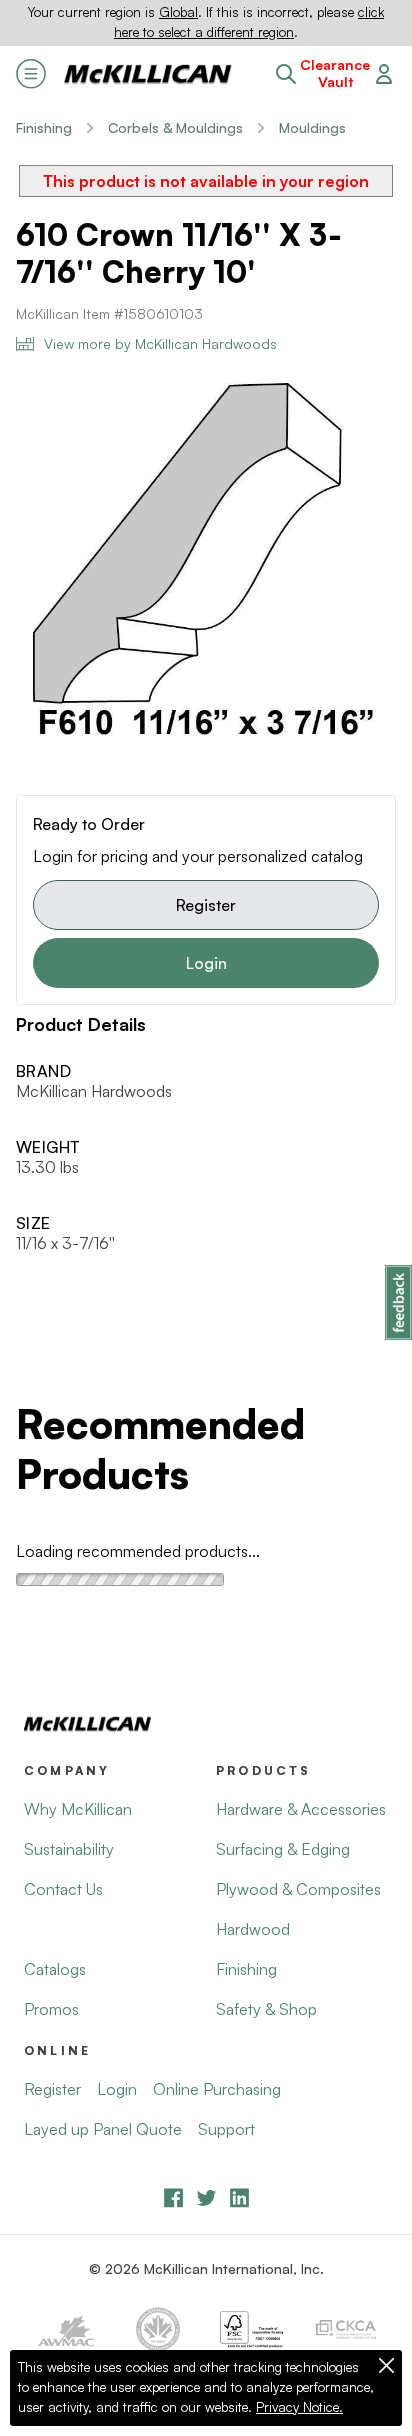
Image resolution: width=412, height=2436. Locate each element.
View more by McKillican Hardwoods (160, 343)
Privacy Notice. (299, 2407)
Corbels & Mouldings (175, 127)
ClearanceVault (335, 73)
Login (206, 963)
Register (206, 905)
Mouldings (312, 127)
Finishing (44, 127)
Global (178, 12)
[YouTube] (206, 2197)
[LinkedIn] (239, 2197)
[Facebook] (173, 2197)
